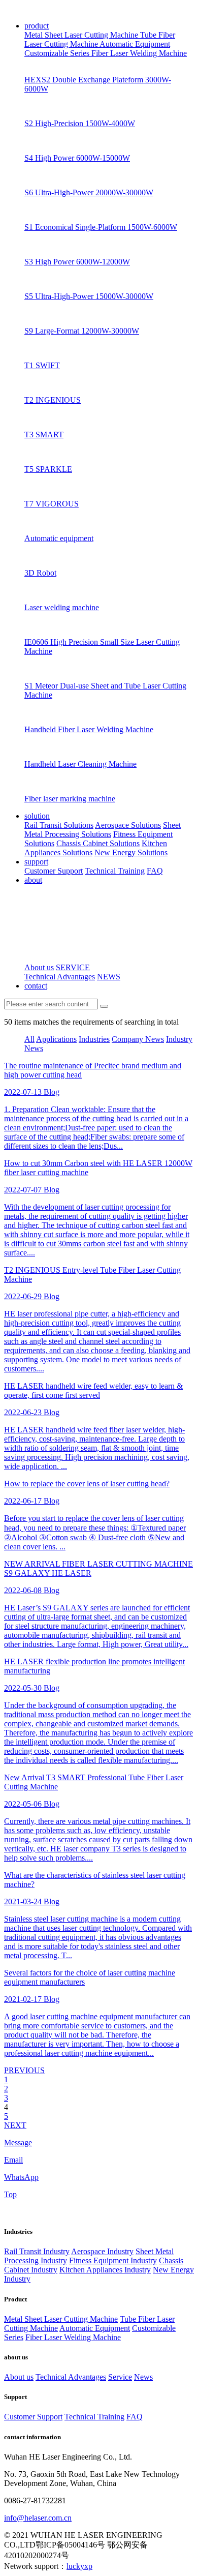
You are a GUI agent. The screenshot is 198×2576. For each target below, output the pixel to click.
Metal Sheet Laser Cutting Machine (82, 35)
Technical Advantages (60, 977)
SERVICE (73, 967)
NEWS (109, 977)
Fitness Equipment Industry (113, 2260)
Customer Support (54, 871)
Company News (138, 1039)
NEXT (15, 2125)
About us (39, 967)
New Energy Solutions (131, 852)
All (29, 1039)
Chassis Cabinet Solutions (98, 843)
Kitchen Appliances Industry (105, 2270)
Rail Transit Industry (37, 2251)
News (143, 2377)
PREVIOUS (24, 2070)
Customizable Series (58, 53)
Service (120, 2377)
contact (36, 986)
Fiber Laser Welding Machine (139, 53)
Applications (56, 1039)
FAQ (155, 871)
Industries (94, 1039)
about (33, 880)
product (37, 26)
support (36, 862)
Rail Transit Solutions (59, 825)
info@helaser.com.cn (38, 2518)
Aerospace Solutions (128, 825)
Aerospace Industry (102, 2251)
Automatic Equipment (135, 44)
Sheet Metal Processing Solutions (103, 830)
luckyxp (79, 2566)
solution (37, 816)
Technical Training (115, 871)
